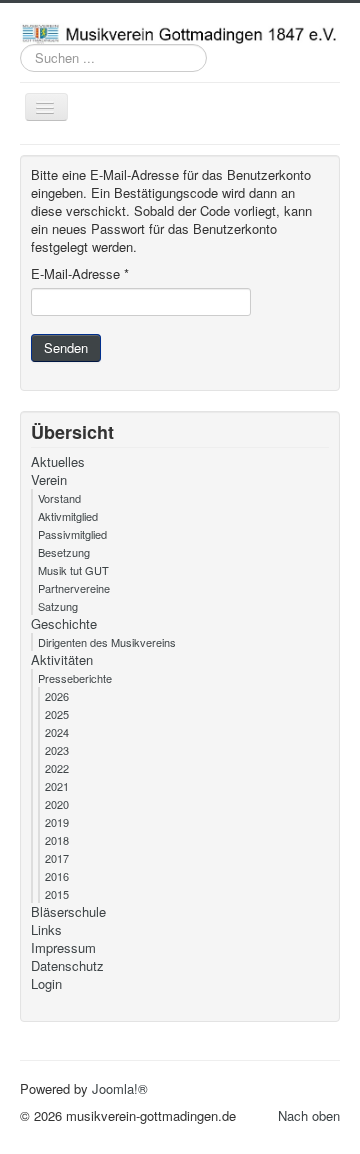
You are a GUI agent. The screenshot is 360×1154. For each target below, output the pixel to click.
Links (46, 930)
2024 (57, 732)
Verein (49, 480)
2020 (57, 804)
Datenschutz (67, 966)
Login (46, 984)
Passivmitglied (72, 534)
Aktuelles (58, 462)
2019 (57, 822)
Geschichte (64, 624)
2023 (57, 750)
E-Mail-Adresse (80, 274)
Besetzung (64, 552)
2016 (57, 876)
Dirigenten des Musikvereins (107, 642)
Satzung (58, 606)
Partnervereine (74, 588)
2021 (57, 786)
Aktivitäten (62, 660)
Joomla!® (120, 1088)
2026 (57, 696)
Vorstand (59, 498)
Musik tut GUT (73, 570)
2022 (57, 768)
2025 (57, 714)
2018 (57, 840)
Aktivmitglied (68, 516)
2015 (57, 894)
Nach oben (309, 1115)
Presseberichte (75, 678)
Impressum (63, 948)
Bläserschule (68, 912)
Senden (66, 347)
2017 (57, 858)
